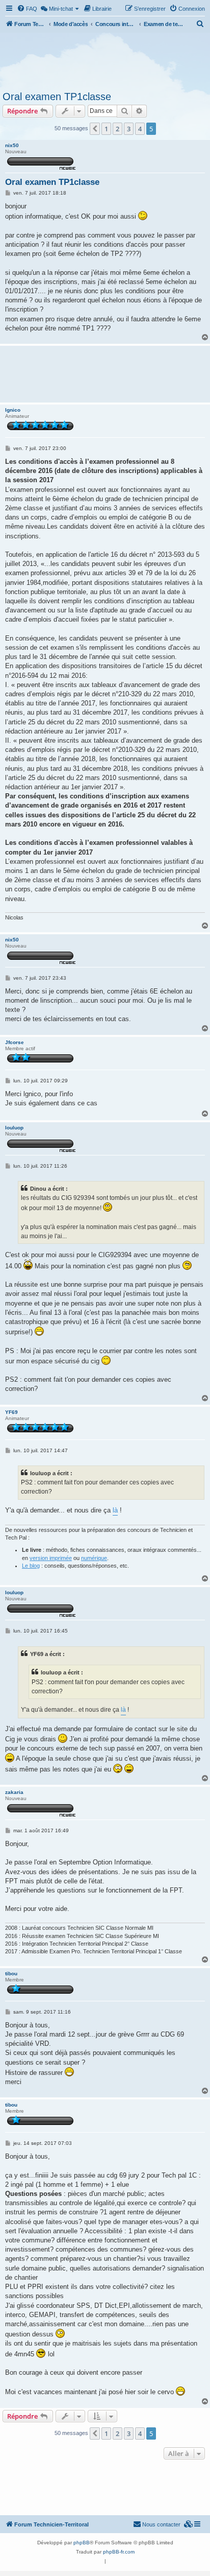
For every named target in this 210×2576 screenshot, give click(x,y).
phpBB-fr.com (119, 2552)
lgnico (13, 410)
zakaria (14, 1792)
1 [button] (106, 129)
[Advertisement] (105, 60)
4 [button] (140, 129)
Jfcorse (15, 1042)
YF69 (11, 1412)
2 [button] (117, 129)
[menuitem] (27, 9)
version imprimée (51, 1558)
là (115, 1510)
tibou (11, 1974)
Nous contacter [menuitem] (161, 2524)
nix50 (12, 145)
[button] (95, 129)
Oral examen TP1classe (57, 97)
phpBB (82, 2543)
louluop (14, 1128)
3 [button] (129, 129)
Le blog (31, 1566)
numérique (94, 1558)
